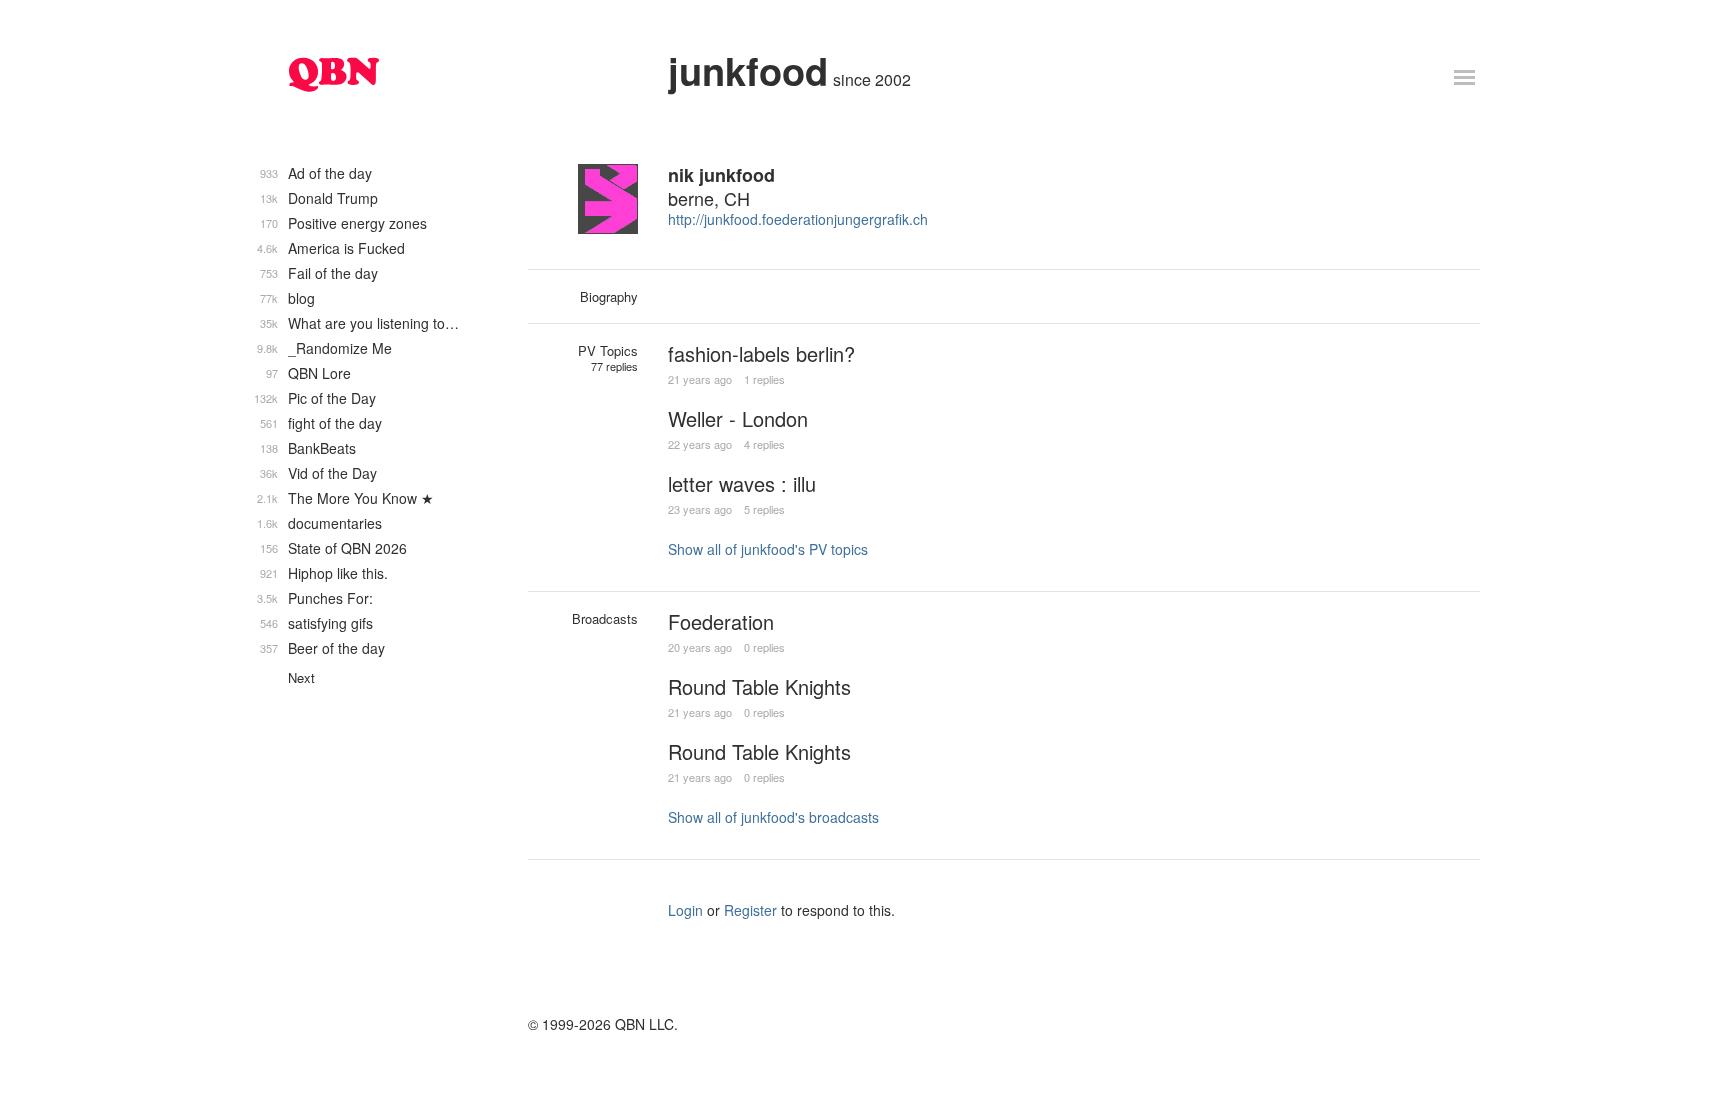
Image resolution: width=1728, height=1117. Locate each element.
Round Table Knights (759, 686)
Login (685, 910)
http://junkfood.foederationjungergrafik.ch (798, 219)
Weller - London (738, 418)
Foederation (721, 621)
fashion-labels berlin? (761, 353)
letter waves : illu (742, 483)
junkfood (748, 70)
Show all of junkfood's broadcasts (773, 817)
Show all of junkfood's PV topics (768, 549)
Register (750, 910)
